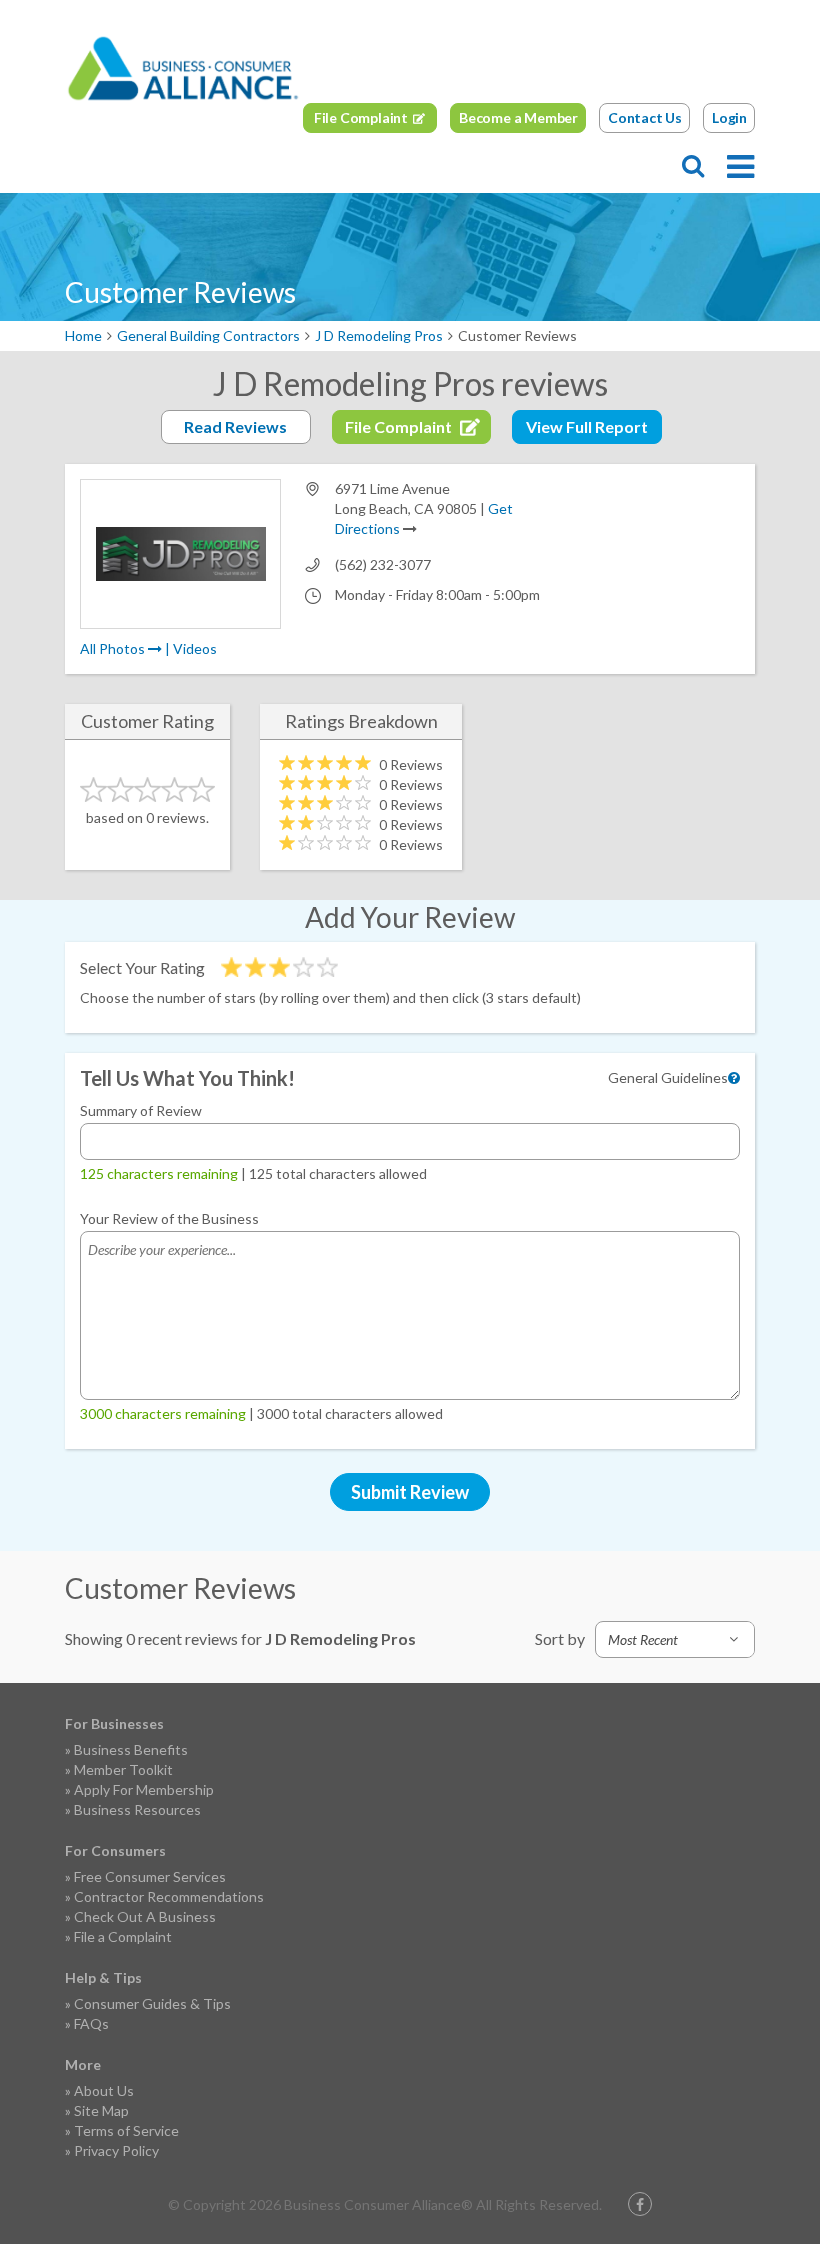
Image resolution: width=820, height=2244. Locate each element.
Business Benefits (131, 1749)
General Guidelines (668, 1077)
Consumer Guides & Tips (152, 2003)
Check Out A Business (145, 1916)
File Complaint (361, 117)
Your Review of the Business (169, 1218)
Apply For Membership (144, 1789)
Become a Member (518, 117)
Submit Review (410, 1492)
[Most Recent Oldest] (675, 1639)
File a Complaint (123, 1936)
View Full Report (587, 426)
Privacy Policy (116, 2150)
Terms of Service (126, 2130)
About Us (104, 2090)
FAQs (91, 2023)
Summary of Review (141, 1110)
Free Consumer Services (150, 1876)
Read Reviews (235, 426)
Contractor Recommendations (169, 1896)
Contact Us (645, 117)
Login (729, 117)
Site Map (101, 2110)
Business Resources (137, 1809)
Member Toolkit (123, 1769)
